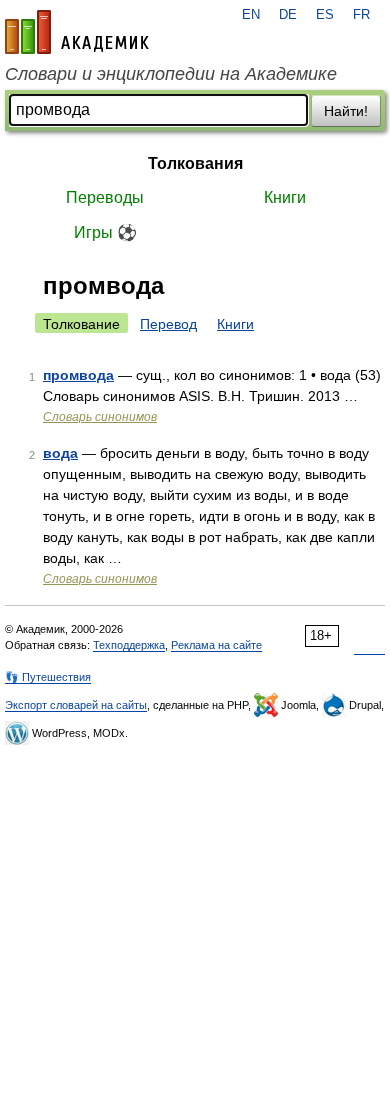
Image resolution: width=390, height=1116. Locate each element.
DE (288, 15)
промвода (78, 375)
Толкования (195, 163)
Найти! (346, 111)
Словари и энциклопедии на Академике (171, 74)
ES (325, 15)
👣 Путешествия (48, 677)
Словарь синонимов (100, 417)
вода (60, 453)
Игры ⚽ (105, 232)
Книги (285, 197)
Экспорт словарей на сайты (76, 705)
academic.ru (77, 32)
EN (251, 15)
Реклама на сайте (216, 645)
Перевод (168, 324)
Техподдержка (129, 645)
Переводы (105, 197)
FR (361, 15)
